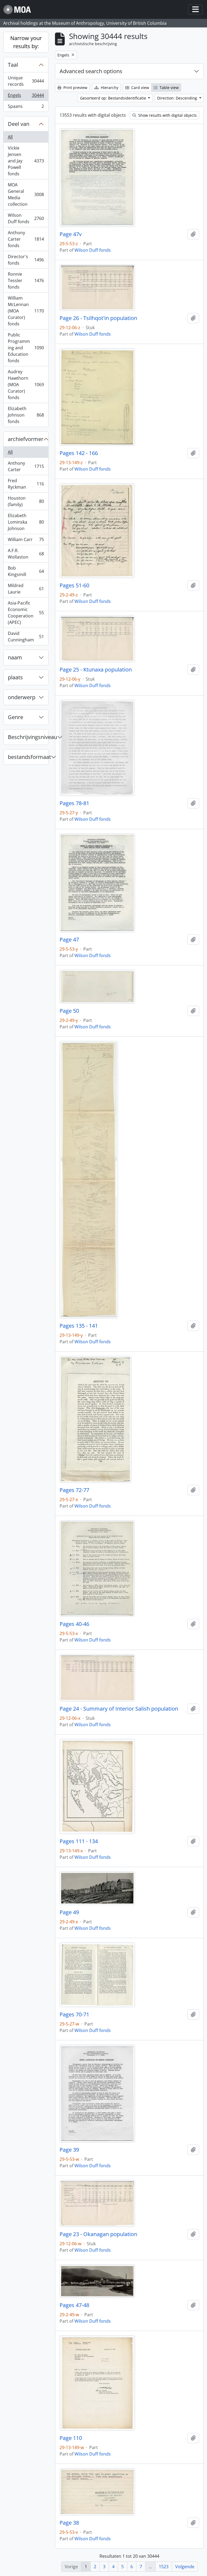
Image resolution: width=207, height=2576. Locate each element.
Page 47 (69, 940)
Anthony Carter (26, 466)
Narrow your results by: (26, 42)
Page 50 (69, 1011)
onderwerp (22, 697)
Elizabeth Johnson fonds (26, 415)
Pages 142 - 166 (79, 453)
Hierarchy (109, 88)
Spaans (26, 107)
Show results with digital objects (167, 115)
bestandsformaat (28, 757)
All (10, 137)
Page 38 (69, 2523)
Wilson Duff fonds (26, 218)
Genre (15, 717)
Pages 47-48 (74, 2305)
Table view (169, 88)
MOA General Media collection (26, 194)
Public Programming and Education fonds (26, 348)
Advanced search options (91, 71)
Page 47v (71, 234)
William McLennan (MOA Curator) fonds (26, 311)
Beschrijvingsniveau (28, 737)
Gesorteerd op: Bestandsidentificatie (114, 98)
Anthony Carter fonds (26, 239)
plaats (15, 677)
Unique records (26, 81)
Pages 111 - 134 (79, 1841)
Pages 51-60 (74, 585)
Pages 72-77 (74, 1490)
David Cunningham (26, 637)
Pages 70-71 (74, 2014)
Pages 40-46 (74, 1624)
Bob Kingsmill (26, 571)
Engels (26, 97)
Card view (140, 88)
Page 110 (71, 2438)
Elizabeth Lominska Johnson (26, 522)
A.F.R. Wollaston (26, 554)
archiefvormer (26, 439)
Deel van (19, 124)
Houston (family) (26, 501)
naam (15, 657)
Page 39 (69, 2150)
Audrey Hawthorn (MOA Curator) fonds (26, 385)
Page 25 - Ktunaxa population (96, 670)
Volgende (185, 2567)
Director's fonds (26, 260)
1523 (164, 2567)
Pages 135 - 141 (79, 1326)
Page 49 (69, 1912)
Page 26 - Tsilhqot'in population (98, 318)
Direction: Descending (178, 98)
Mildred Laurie (26, 589)
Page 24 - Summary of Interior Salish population (119, 1709)
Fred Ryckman (26, 484)
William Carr (26, 541)
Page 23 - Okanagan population (98, 2234)
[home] (19, 10)
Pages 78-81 (74, 803)
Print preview (75, 88)
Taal (13, 65)
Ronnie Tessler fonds (26, 280)
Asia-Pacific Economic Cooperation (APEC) (26, 613)
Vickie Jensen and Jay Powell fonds (26, 161)
